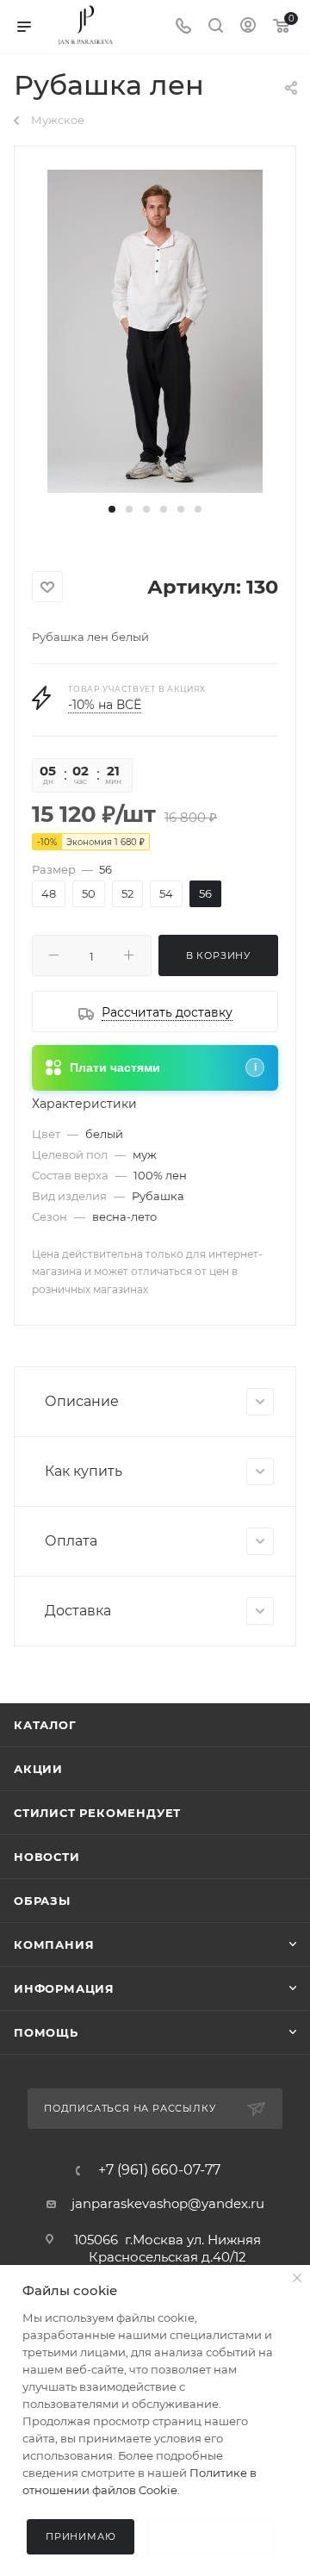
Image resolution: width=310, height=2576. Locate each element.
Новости (47, 1857)
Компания (54, 1944)
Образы (42, 1901)
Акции (38, 1769)
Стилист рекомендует (97, 1813)
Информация (64, 1988)
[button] (112, 509)
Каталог (45, 1725)
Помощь (46, 2032)
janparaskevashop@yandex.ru (168, 2203)
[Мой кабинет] (248, 27)
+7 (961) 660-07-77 (159, 2170)
